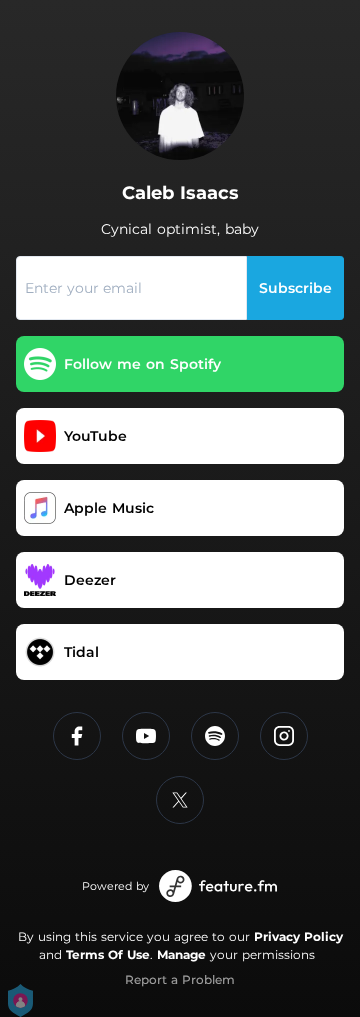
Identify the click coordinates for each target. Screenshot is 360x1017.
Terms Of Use (108, 954)
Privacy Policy (298, 936)
